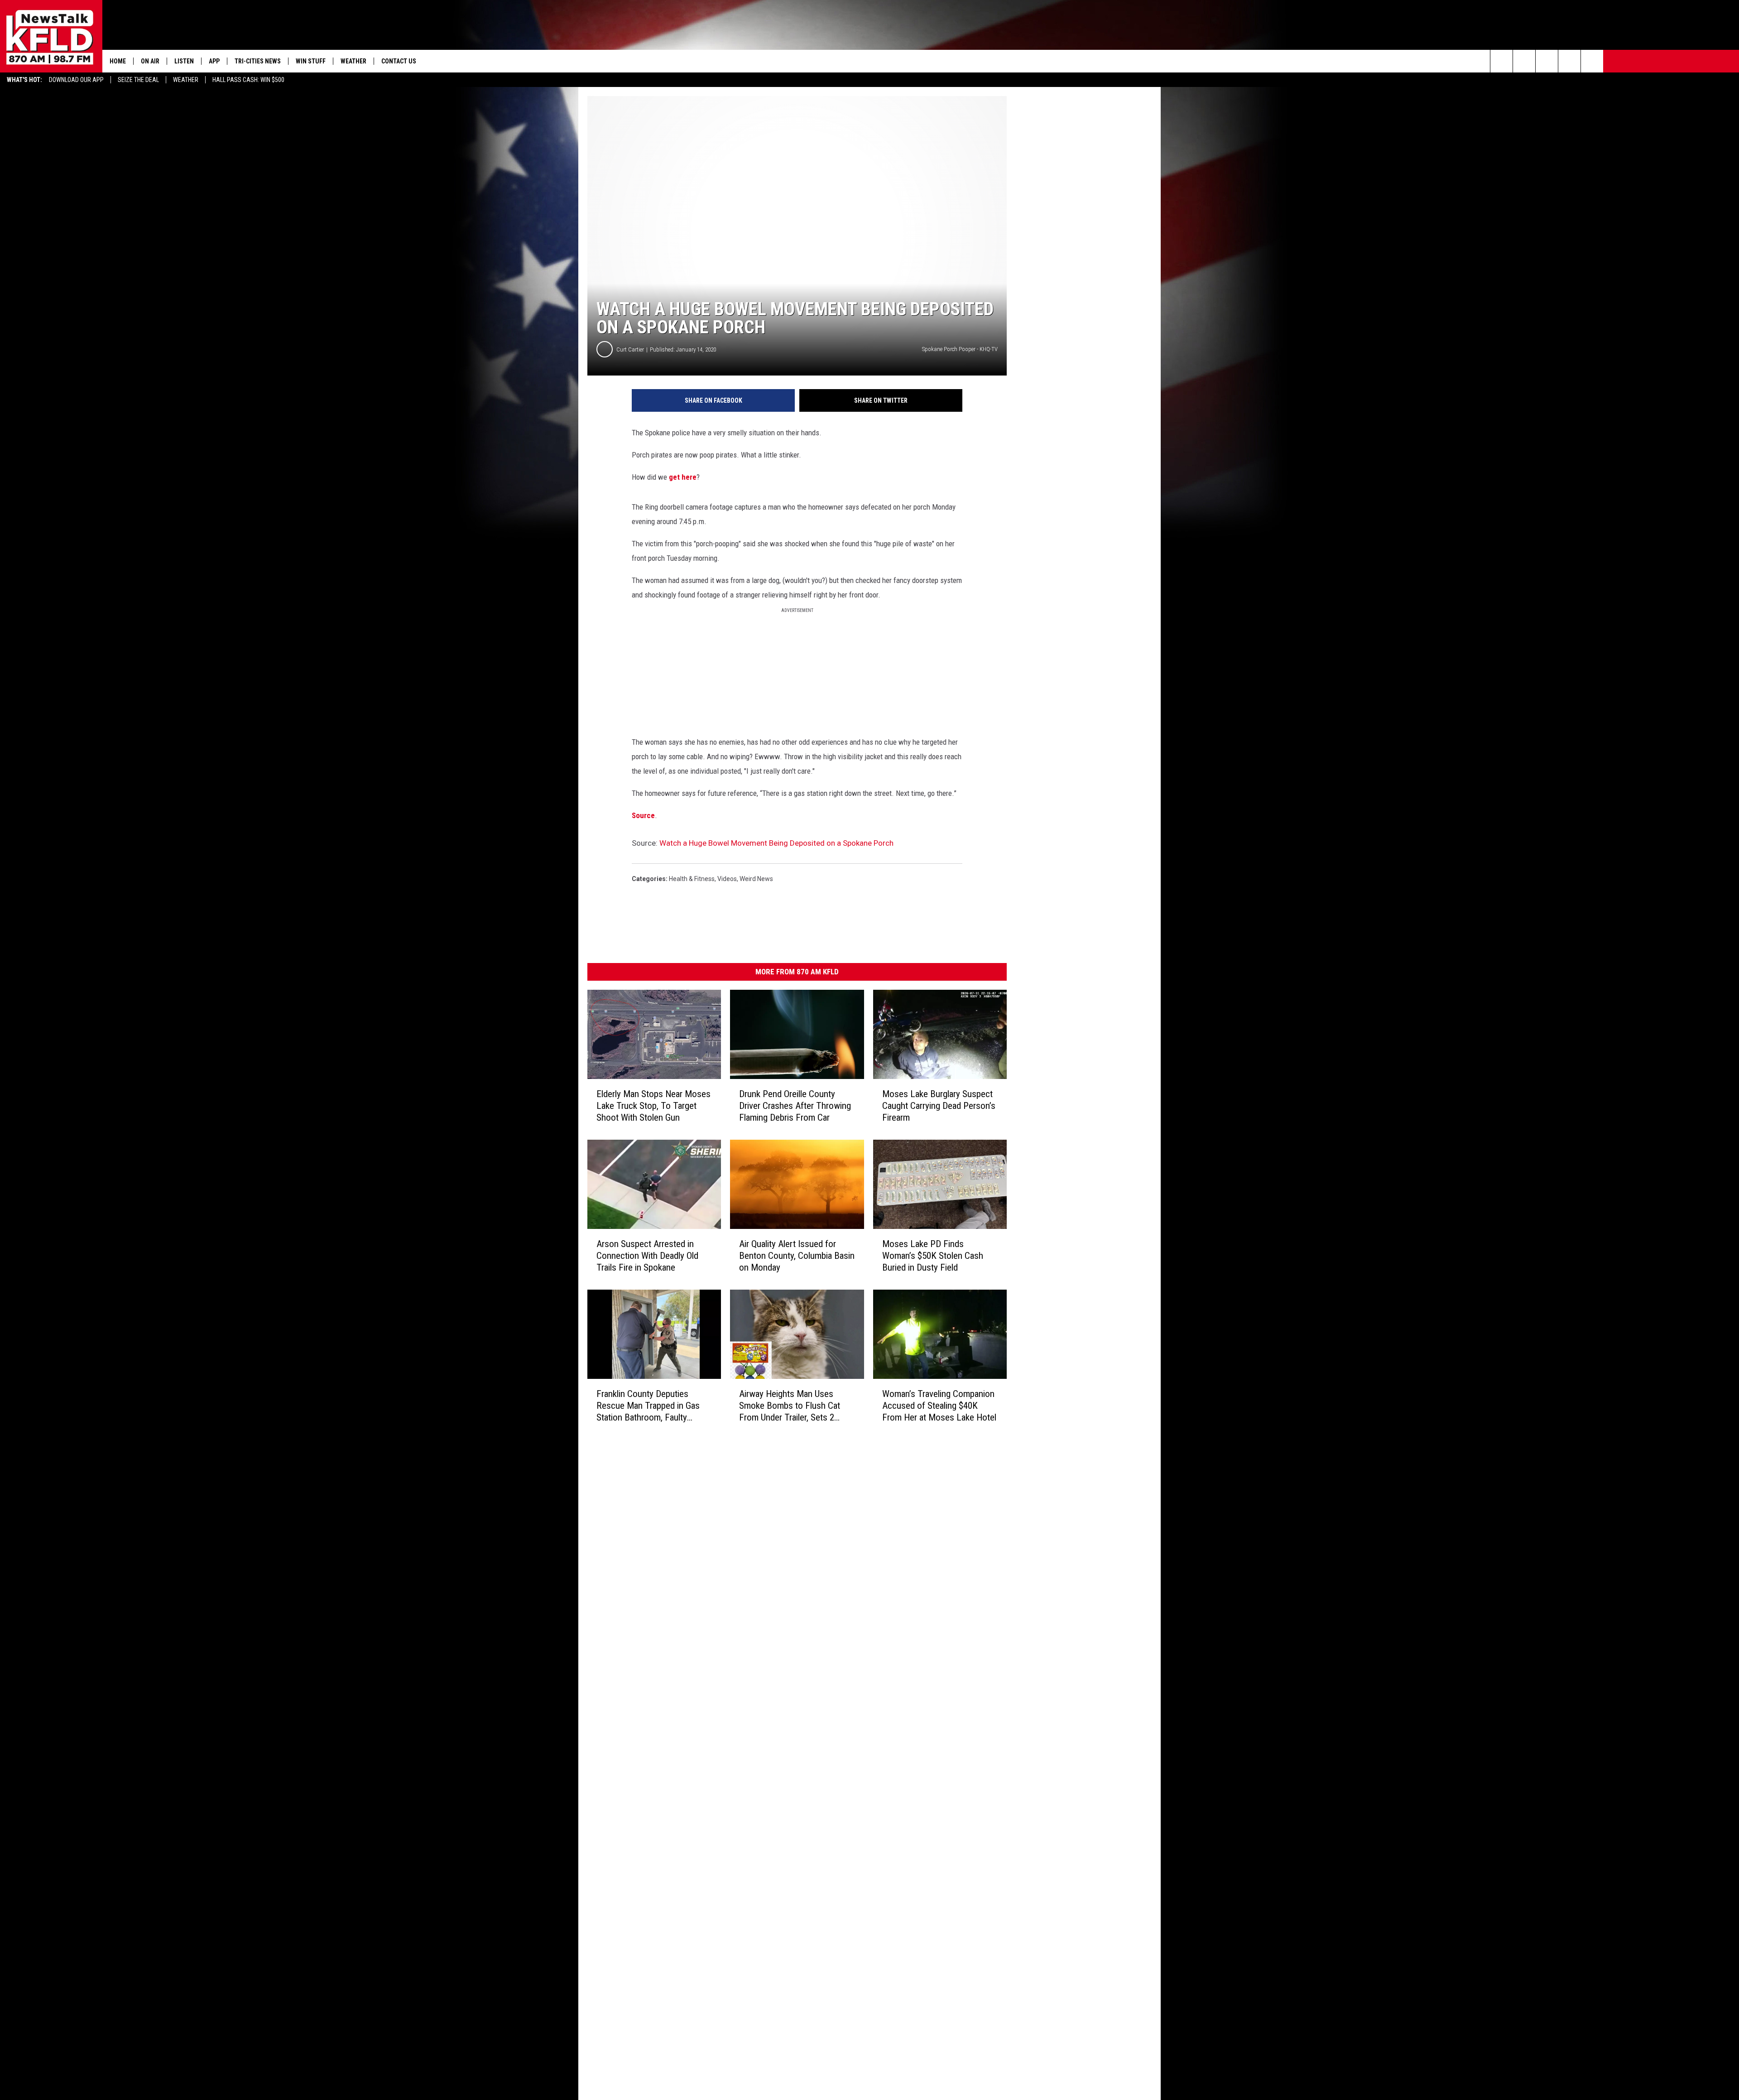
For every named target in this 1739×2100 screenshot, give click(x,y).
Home (118, 61)
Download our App (76, 80)
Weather (186, 80)
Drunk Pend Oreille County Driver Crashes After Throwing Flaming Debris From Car (795, 1106)
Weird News (756, 879)
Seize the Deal (138, 80)
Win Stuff (311, 61)
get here (682, 477)
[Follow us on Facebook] (1547, 61)
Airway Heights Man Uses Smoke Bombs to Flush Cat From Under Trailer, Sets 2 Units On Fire (790, 1405)
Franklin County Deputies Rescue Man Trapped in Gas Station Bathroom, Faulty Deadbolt (648, 1405)
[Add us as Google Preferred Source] (1524, 61)
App (214, 61)
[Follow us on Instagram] (1569, 61)
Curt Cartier (630, 349)
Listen (184, 61)
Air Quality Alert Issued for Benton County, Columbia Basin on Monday (797, 1256)
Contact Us (399, 61)
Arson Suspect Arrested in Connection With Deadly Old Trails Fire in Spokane (647, 1256)
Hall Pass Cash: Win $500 (248, 80)
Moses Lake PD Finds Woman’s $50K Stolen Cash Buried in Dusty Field (933, 1256)
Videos (727, 879)
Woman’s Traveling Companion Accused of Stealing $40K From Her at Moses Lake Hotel (939, 1406)
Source (643, 815)
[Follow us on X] (1592, 61)
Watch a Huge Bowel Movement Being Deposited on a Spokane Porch (776, 843)
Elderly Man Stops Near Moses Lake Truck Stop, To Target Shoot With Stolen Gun (653, 1106)
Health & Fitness (692, 879)
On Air (150, 61)
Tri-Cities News (258, 61)
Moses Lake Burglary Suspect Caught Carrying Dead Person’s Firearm (939, 1106)
